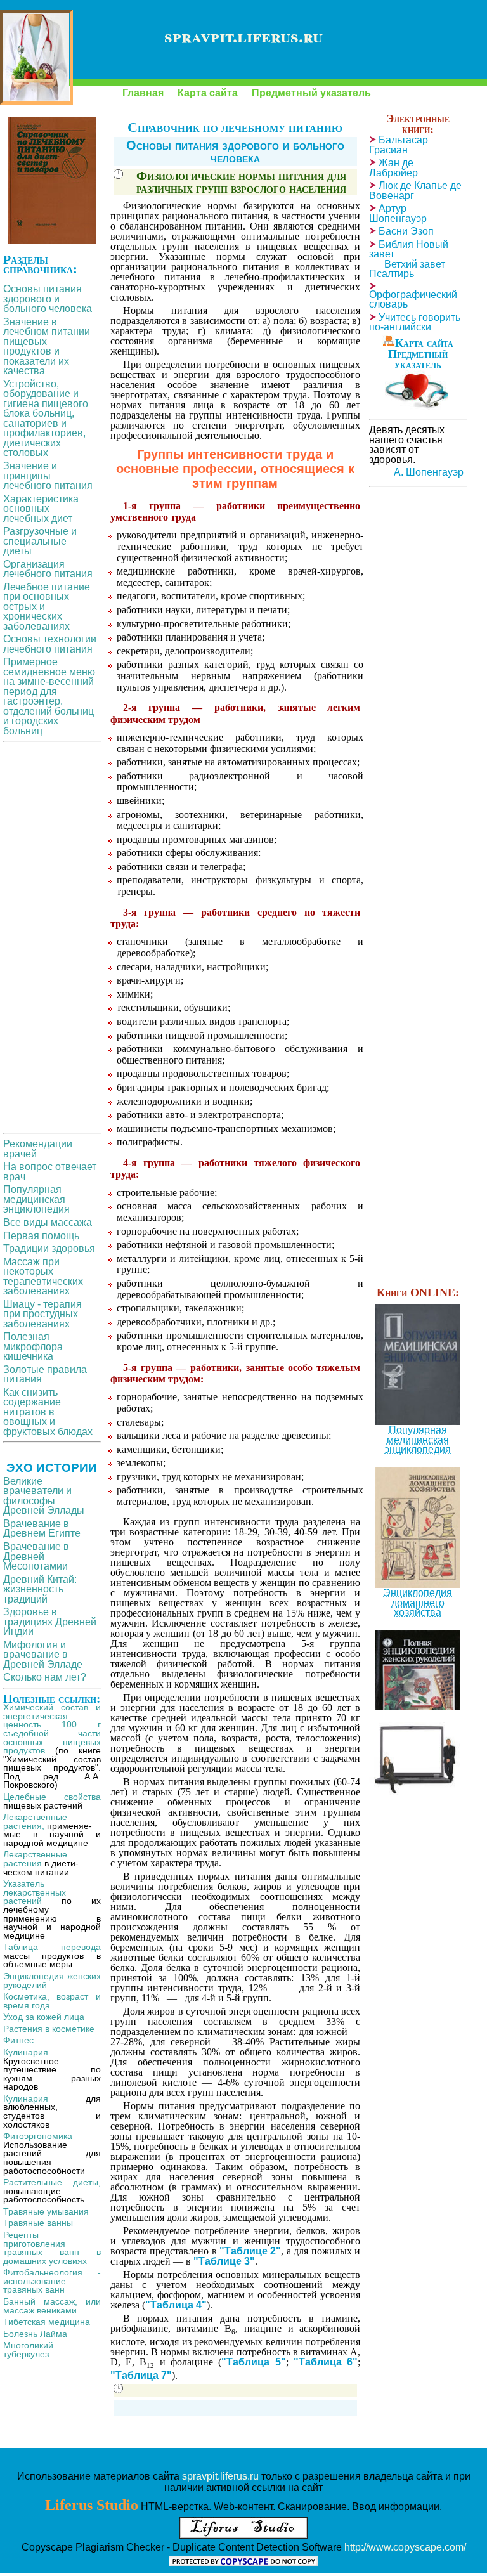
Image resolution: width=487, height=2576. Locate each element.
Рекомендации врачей (38, 1149)
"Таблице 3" (224, 2261)
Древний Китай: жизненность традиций (40, 1589)
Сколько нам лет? (45, 1677)
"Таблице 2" (250, 2251)
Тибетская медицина (47, 2322)
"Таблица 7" (141, 2375)
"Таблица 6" (326, 2362)
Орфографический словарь (413, 300)
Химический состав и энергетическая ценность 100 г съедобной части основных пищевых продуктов (52, 1729)
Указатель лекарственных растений (35, 1892)
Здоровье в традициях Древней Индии (50, 1622)
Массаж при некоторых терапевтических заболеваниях (43, 1277)
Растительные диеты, (52, 2182)
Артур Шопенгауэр (398, 213)
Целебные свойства (52, 1797)
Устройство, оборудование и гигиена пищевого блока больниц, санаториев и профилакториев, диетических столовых (46, 419)
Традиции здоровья (49, 1248)
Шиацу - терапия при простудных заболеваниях (42, 1314)
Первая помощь (41, 1236)
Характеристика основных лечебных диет (41, 509)
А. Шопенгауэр (429, 472)
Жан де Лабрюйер (393, 168)
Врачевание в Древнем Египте (42, 1529)
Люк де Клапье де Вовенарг (415, 191)
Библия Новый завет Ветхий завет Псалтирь (409, 259)
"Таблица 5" (253, 2362)
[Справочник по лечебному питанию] (36, 57)
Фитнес (18, 2040)
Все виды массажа (48, 1222)
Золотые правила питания (45, 1375)
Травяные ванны (38, 2223)
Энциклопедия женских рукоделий (52, 1981)
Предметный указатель (311, 93)
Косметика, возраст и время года (52, 2001)
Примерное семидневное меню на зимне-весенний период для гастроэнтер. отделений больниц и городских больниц (49, 696)
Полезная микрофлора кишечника (33, 1346)
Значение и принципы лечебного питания (48, 476)
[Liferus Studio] (243, 2535)
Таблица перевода (52, 1947)
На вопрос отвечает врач (50, 1172)
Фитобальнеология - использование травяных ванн (52, 2281)
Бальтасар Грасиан (399, 145)
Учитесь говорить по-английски (415, 322)
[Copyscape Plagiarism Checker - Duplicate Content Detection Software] (243, 2563)
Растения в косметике (49, 2029)
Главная (143, 93)
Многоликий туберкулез (28, 2350)
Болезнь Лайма (35, 2334)
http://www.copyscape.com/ (405, 2547)
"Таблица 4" (176, 2305)
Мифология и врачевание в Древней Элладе (43, 1655)
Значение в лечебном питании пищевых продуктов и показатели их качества (47, 347)
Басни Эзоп (406, 231)
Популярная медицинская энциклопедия (36, 1199)
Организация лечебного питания (48, 569)
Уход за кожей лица (44, 2017)
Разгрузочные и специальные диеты (40, 541)
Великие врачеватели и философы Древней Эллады (44, 1496)
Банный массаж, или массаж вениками (52, 2306)
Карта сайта (208, 93)
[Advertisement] (52, 937)
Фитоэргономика (38, 2136)
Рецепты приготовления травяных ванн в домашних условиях (52, 2248)
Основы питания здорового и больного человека (235, 152)
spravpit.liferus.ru (220, 2476)
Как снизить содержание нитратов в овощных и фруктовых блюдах (48, 1412)
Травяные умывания (46, 2211)
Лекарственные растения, (35, 1821)
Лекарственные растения (35, 1859)
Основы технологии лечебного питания (50, 644)
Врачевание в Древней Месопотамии (36, 1556)
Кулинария (26, 2052)
